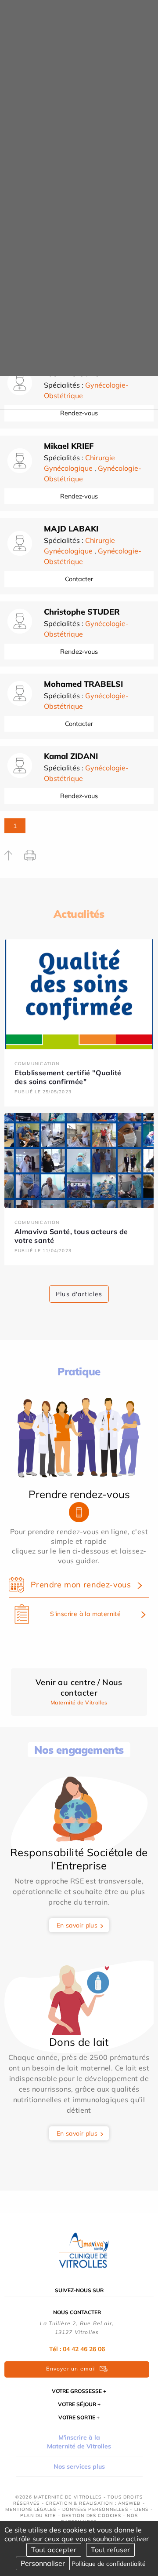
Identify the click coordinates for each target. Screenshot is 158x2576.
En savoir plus (77, 1925)
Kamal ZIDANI (71, 756)
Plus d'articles (79, 1294)
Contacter (79, 579)
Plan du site (38, 2516)
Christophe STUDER (82, 612)
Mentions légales (31, 2509)
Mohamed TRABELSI (83, 684)
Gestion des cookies (92, 2516)
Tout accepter (54, 2550)
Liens (142, 2509)
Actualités (79, 914)
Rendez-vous (79, 496)
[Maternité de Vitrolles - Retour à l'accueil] (79, 2249)
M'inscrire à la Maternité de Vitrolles (79, 2442)
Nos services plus (79, 2466)
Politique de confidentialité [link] (109, 2564)
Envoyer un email (71, 2369)
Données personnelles (95, 2509)
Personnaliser (43, 2563)
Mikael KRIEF (69, 446)
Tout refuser (110, 2550)
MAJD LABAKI (71, 529)
